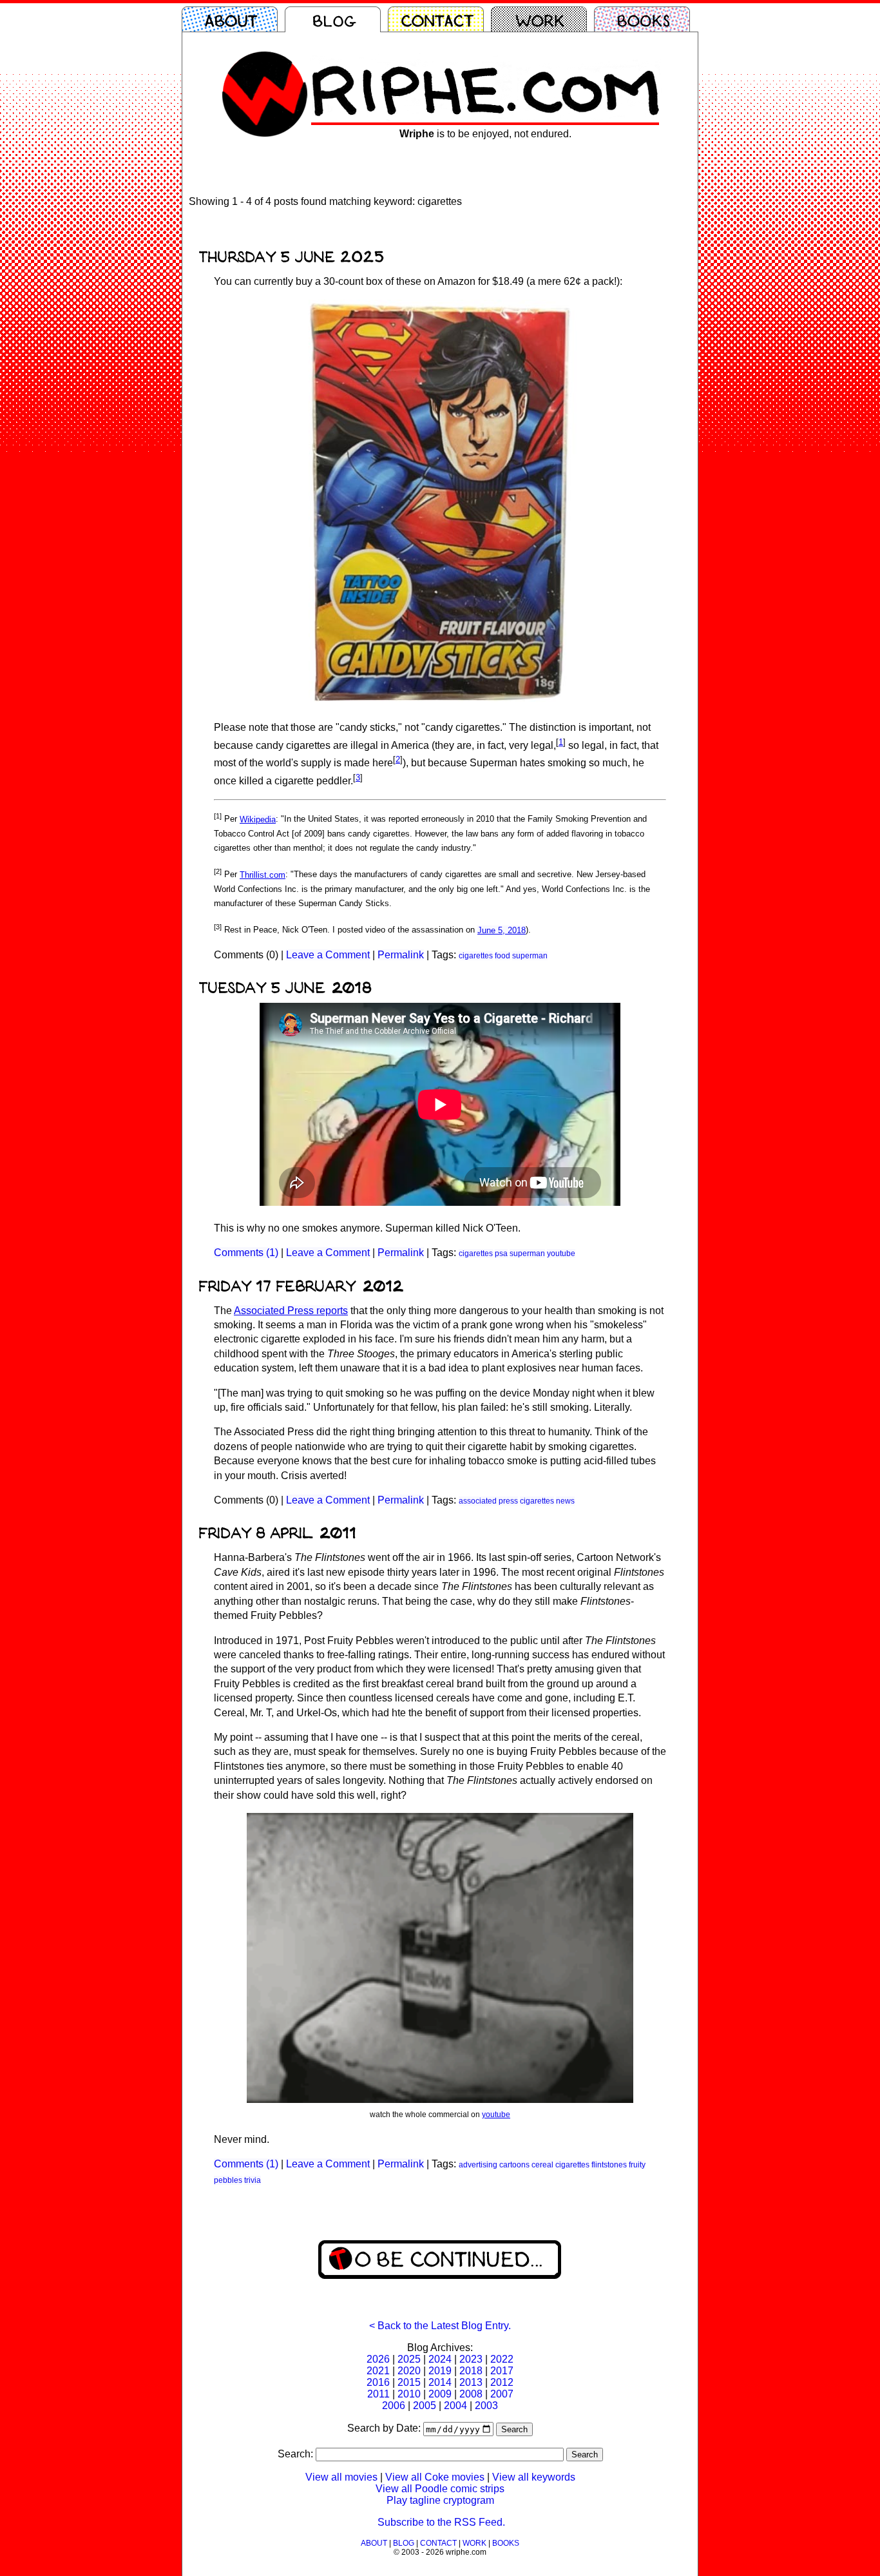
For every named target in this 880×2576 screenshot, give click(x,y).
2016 (378, 2382)
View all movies (341, 2477)
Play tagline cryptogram (440, 2500)
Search (514, 2429)
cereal (542, 2165)
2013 (471, 2382)
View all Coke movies (435, 2477)
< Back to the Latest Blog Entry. (440, 2326)
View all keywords (534, 2477)
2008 (471, 2394)
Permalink (401, 955)
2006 (394, 2406)
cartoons (514, 2165)
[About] (233, 19)
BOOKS (506, 2543)
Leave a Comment (328, 955)
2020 (409, 2371)
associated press (488, 1501)
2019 (440, 2371)
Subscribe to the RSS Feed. (441, 2522)
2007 (502, 2394)
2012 (502, 2382)
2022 (502, 2359)
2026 (378, 2359)
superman (530, 956)
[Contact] (439, 19)
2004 (455, 2406)
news (565, 1501)
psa (501, 1254)
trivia (253, 2180)
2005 (425, 2406)
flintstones (609, 2165)
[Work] (542, 19)
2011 (378, 2394)
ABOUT (374, 2543)
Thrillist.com (263, 875)
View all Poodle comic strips (440, 2489)
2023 (471, 2359)
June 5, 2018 (502, 930)
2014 (440, 2382)
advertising (478, 2165)
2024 (440, 2359)
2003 (486, 2406)
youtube (561, 1254)
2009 (440, 2394)
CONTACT (438, 2543)
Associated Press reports (291, 1311)
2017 (502, 2371)
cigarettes (476, 956)
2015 (409, 2382)
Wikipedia (258, 819)
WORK (474, 2543)
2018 (471, 2371)
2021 (378, 2371)
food (502, 956)
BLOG (404, 2543)
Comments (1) (246, 1253)
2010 (409, 2394)
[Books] (646, 19)
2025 (409, 2359)
